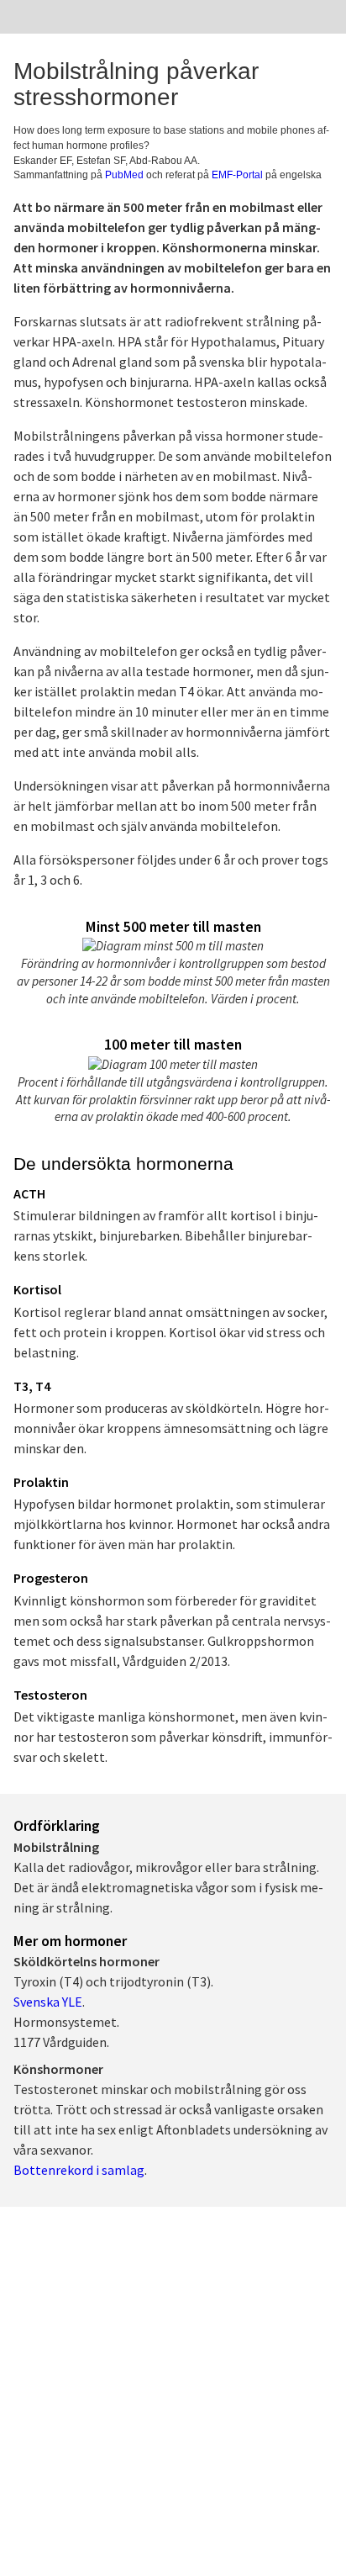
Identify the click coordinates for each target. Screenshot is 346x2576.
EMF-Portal (237, 175)
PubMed (124, 175)
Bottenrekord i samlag (79, 2170)
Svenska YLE (48, 2002)
